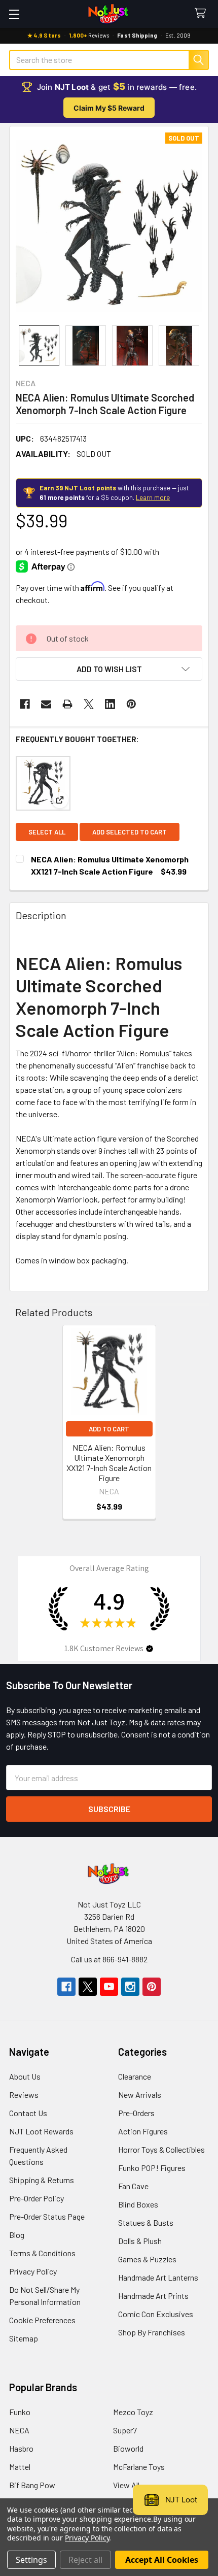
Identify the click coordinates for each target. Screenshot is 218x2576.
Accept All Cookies (162, 2560)
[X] (89, 704)
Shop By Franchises (152, 2332)
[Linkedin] (110, 704)
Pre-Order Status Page (47, 2216)
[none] (109, 226)
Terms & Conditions (42, 2253)
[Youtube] (109, 1987)
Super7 (125, 2430)
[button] (109, 669)
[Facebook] (25, 704)
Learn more (153, 497)
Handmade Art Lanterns (158, 2277)
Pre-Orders (136, 2113)
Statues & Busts (146, 2222)
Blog (17, 2235)
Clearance (135, 2076)
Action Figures (143, 2131)
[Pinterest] (131, 704)
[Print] (67, 704)
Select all (47, 832)
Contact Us (28, 2113)
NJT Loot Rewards (41, 2131)
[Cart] (203, 13)
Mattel (20, 2467)
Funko (20, 2412)
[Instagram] (130, 1987)
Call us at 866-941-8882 (109, 1959)
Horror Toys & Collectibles (161, 2149)
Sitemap (24, 2338)
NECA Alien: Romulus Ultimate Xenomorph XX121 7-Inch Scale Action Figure (109, 1463)
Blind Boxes (138, 2204)
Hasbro (21, 2448)
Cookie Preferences (42, 2320)
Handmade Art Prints (153, 2296)
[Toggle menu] (14, 14)
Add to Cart (109, 1429)
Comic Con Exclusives (156, 2314)
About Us (25, 2076)
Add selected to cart (130, 832)
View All (126, 2485)
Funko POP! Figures (152, 2168)
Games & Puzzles (147, 2259)
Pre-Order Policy (37, 2198)
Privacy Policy (33, 2271)
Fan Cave (133, 2186)
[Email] (46, 704)
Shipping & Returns (42, 2180)
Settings (31, 2560)
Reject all (85, 2560)
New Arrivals (140, 2095)
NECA (19, 2430)
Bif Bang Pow (32, 2485)
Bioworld (128, 2448)
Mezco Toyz (133, 2412)
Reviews (24, 2095)
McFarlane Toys (139, 2467)
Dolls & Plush (140, 2241)
